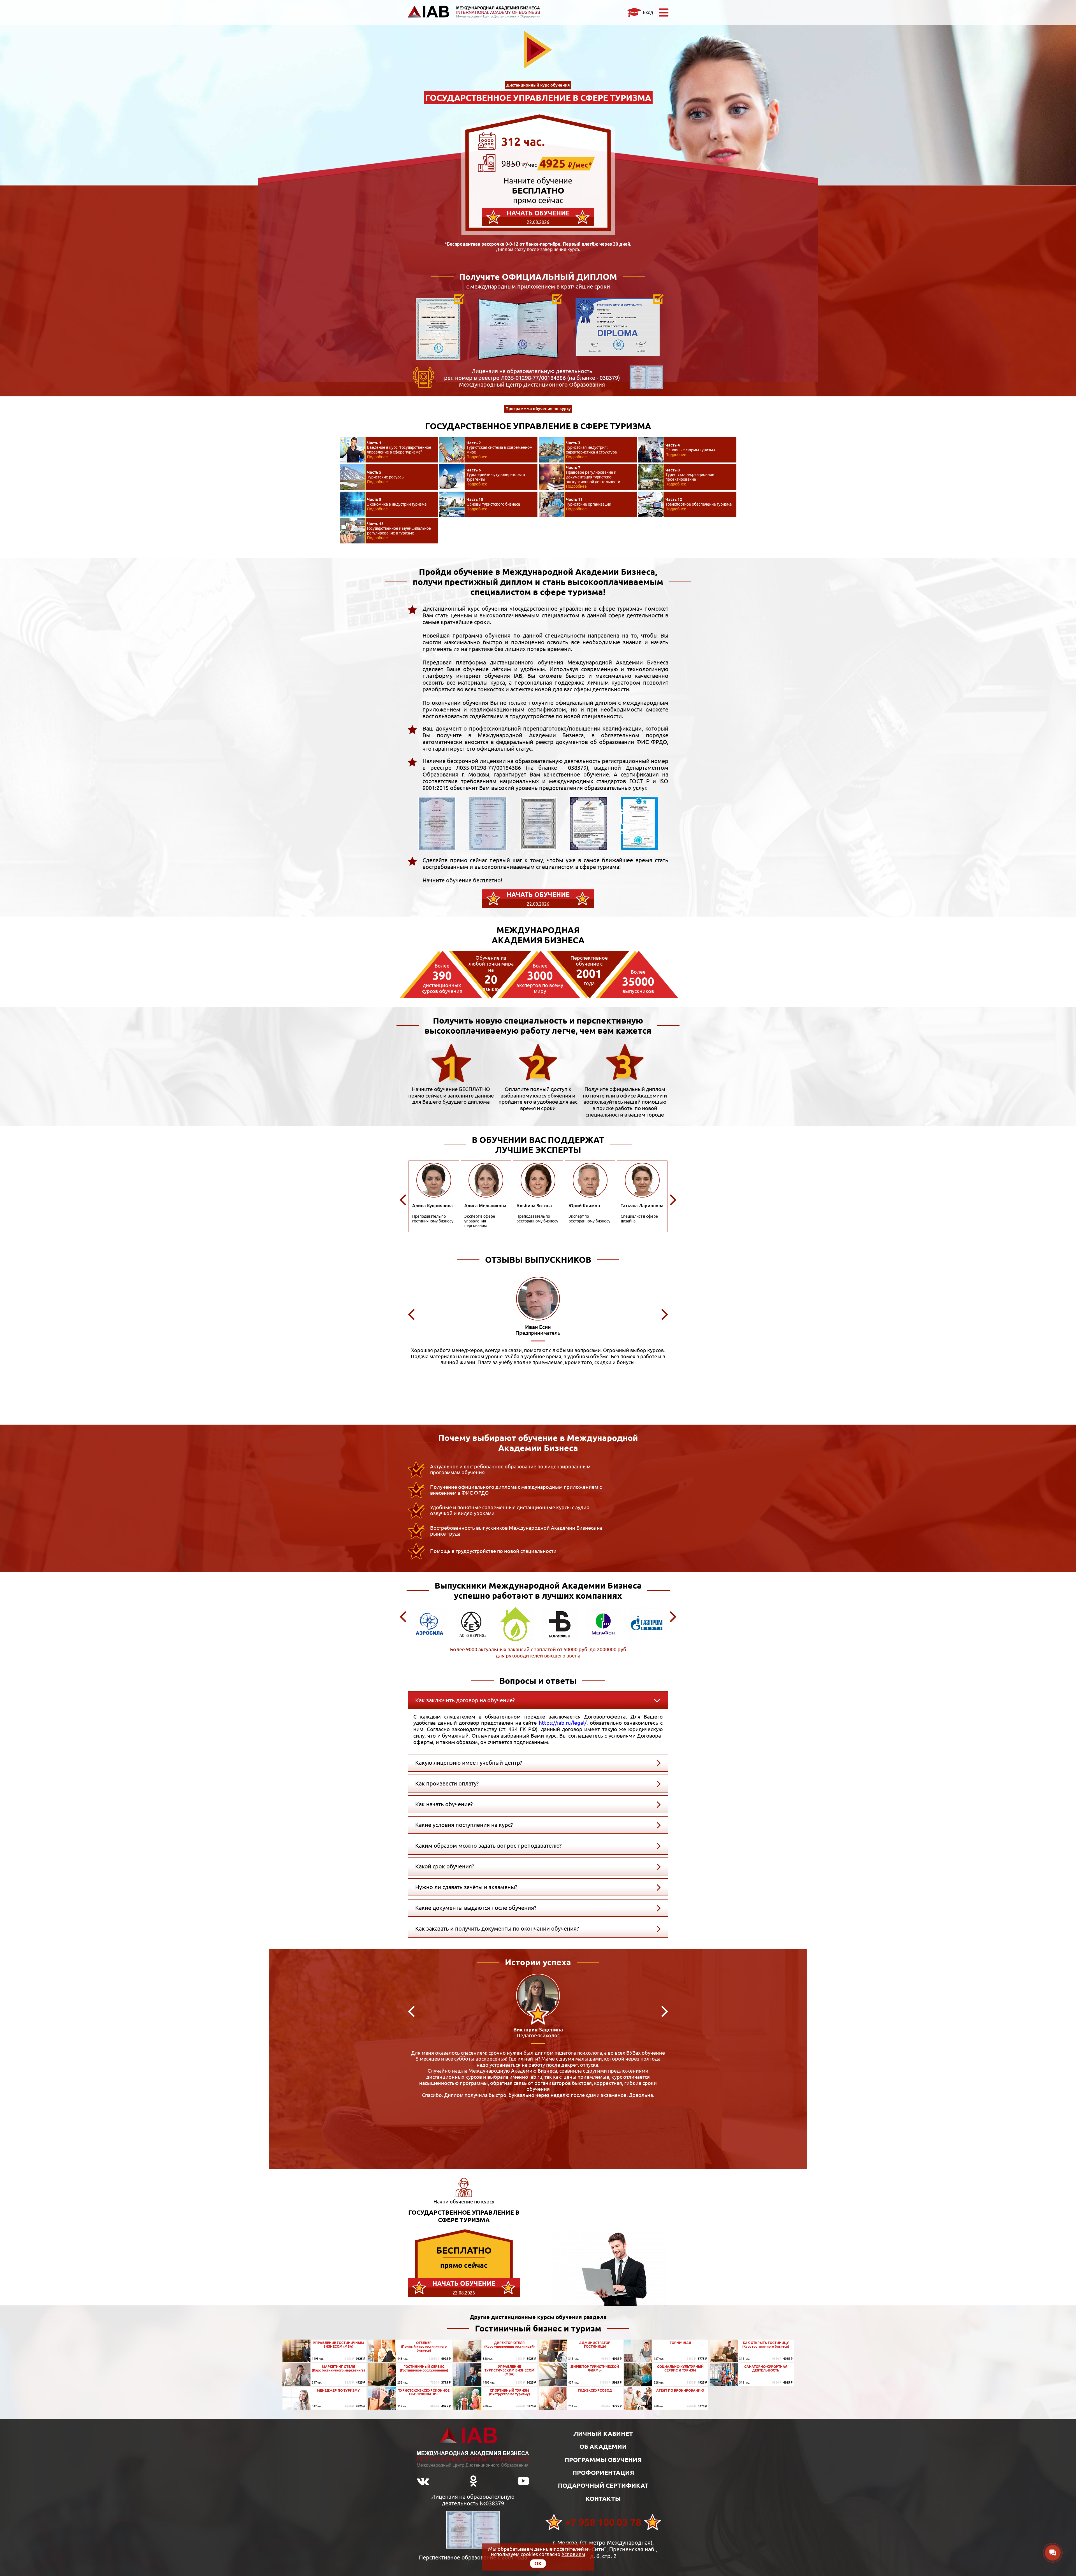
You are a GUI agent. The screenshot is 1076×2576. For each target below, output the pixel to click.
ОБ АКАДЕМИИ (603, 2446)
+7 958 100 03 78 (603, 2522)
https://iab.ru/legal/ (563, 1723)
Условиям (573, 2554)
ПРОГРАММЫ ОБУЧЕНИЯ (603, 2460)
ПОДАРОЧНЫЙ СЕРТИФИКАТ (603, 2485)
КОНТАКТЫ (603, 2499)
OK (538, 2563)
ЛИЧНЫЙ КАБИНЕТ (603, 2434)
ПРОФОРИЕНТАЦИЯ (603, 2472)
